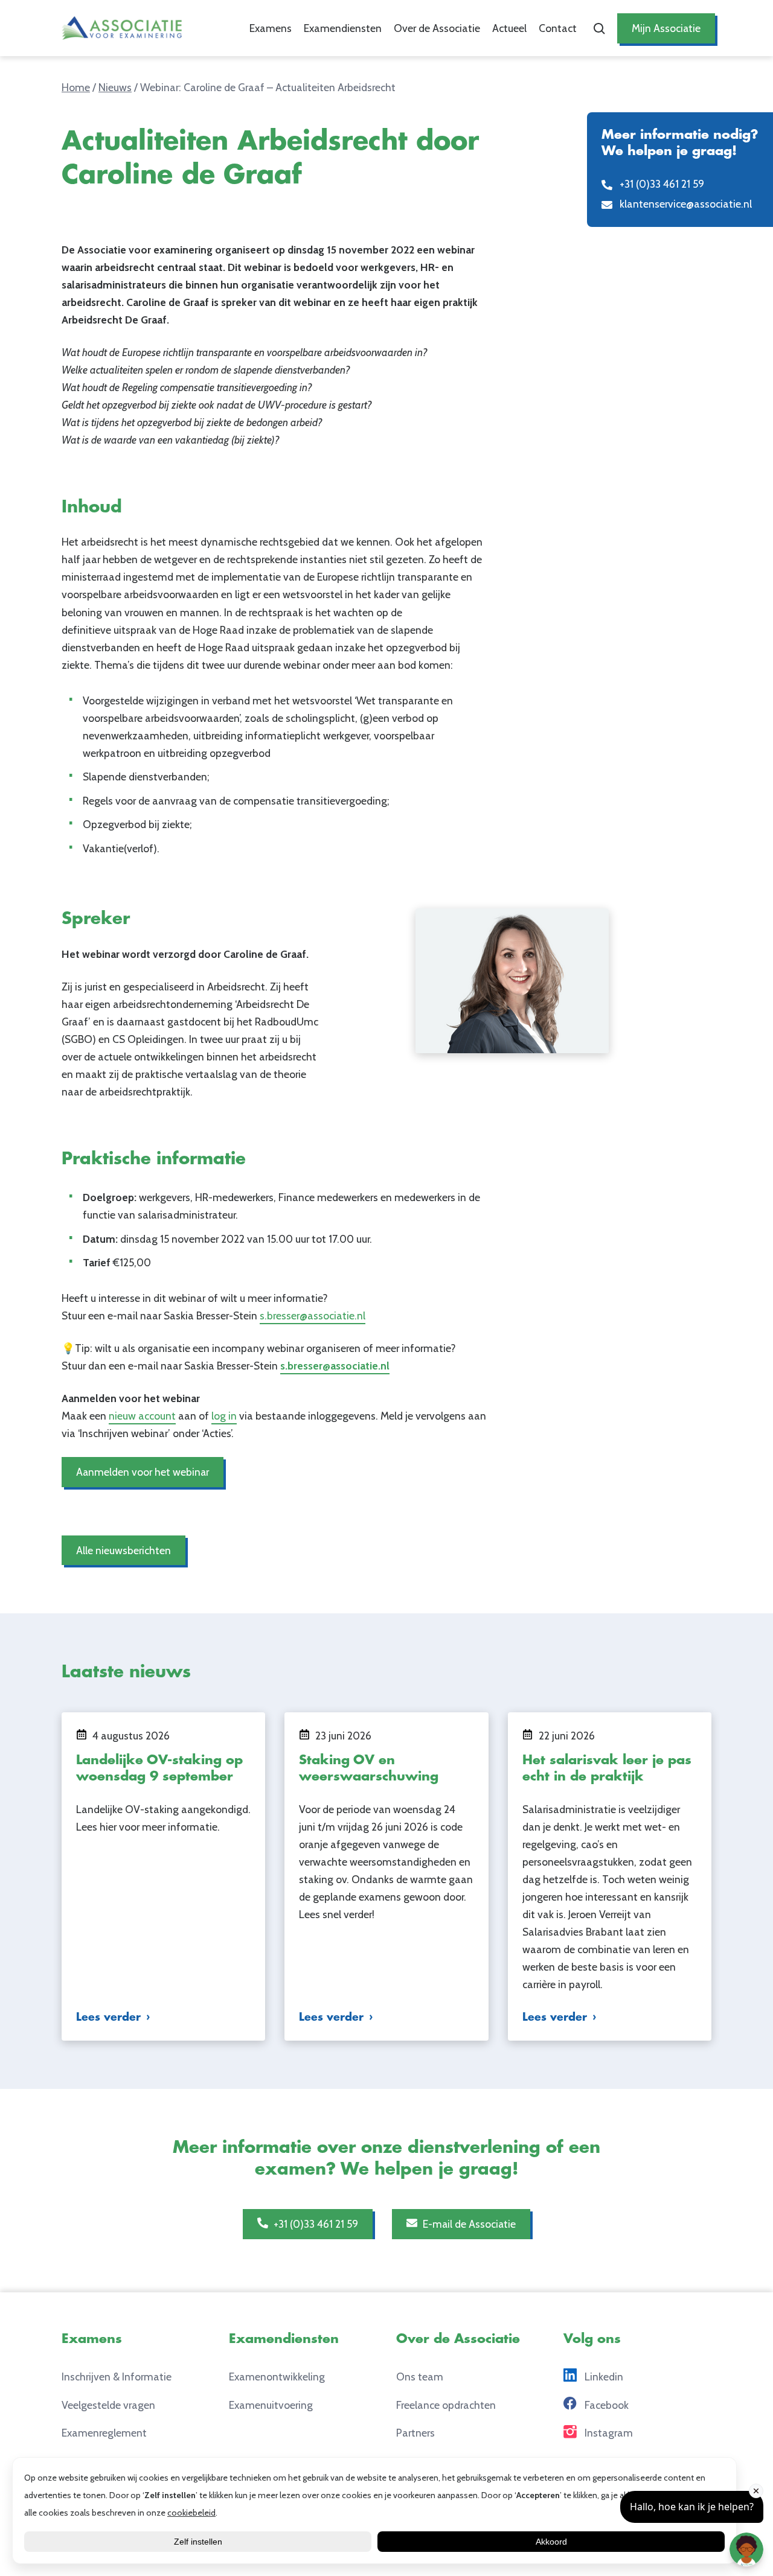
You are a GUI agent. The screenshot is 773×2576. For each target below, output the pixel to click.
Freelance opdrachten (446, 2404)
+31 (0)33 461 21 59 (315, 2224)
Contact (558, 28)
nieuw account (142, 1416)
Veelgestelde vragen (108, 2404)
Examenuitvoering (271, 2404)
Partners (415, 2433)
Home (76, 87)
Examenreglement (104, 2433)
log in (224, 1416)
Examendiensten (343, 28)
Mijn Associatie (666, 28)
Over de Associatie (437, 28)
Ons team (420, 2377)
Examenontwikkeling (277, 2377)
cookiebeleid (191, 2513)
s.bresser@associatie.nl (313, 1315)
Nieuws (115, 87)
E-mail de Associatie (468, 2224)
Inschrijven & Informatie (117, 2377)
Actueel (509, 28)
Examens (271, 28)
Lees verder (108, 2017)
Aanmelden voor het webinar (143, 1472)
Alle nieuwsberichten (123, 1550)
